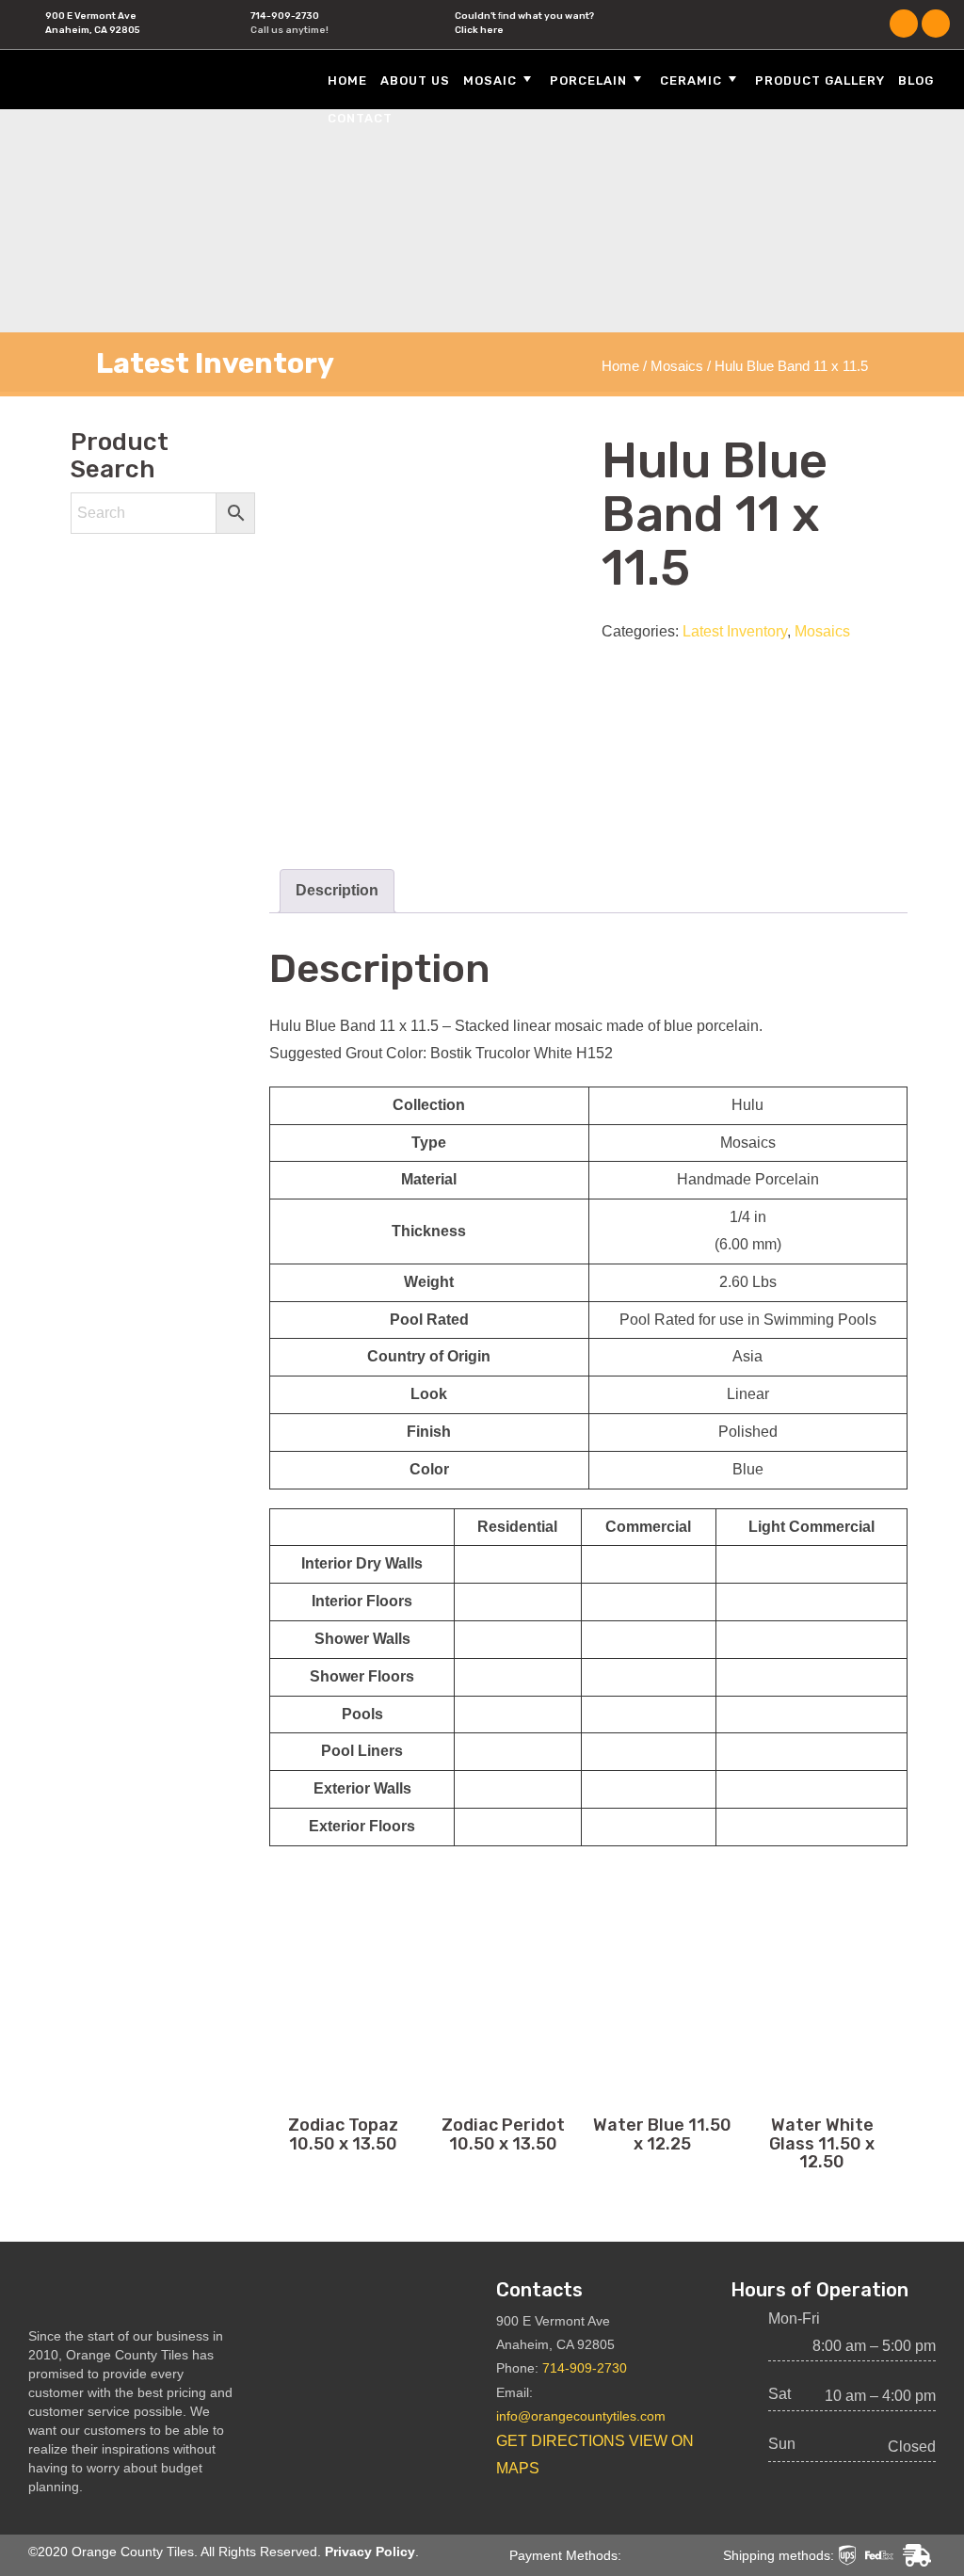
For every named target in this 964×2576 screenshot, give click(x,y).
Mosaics (677, 366)
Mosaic (490, 80)
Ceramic (691, 80)
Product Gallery (820, 80)
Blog (916, 80)
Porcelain (588, 80)
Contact (360, 118)
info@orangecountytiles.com (581, 2416)
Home (347, 80)
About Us (415, 80)
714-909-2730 (285, 16)
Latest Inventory (735, 631)
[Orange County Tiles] (137, 79)
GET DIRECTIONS (561, 2441)
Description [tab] (337, 890)
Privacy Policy (370, 2552)
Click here (479, 30)
